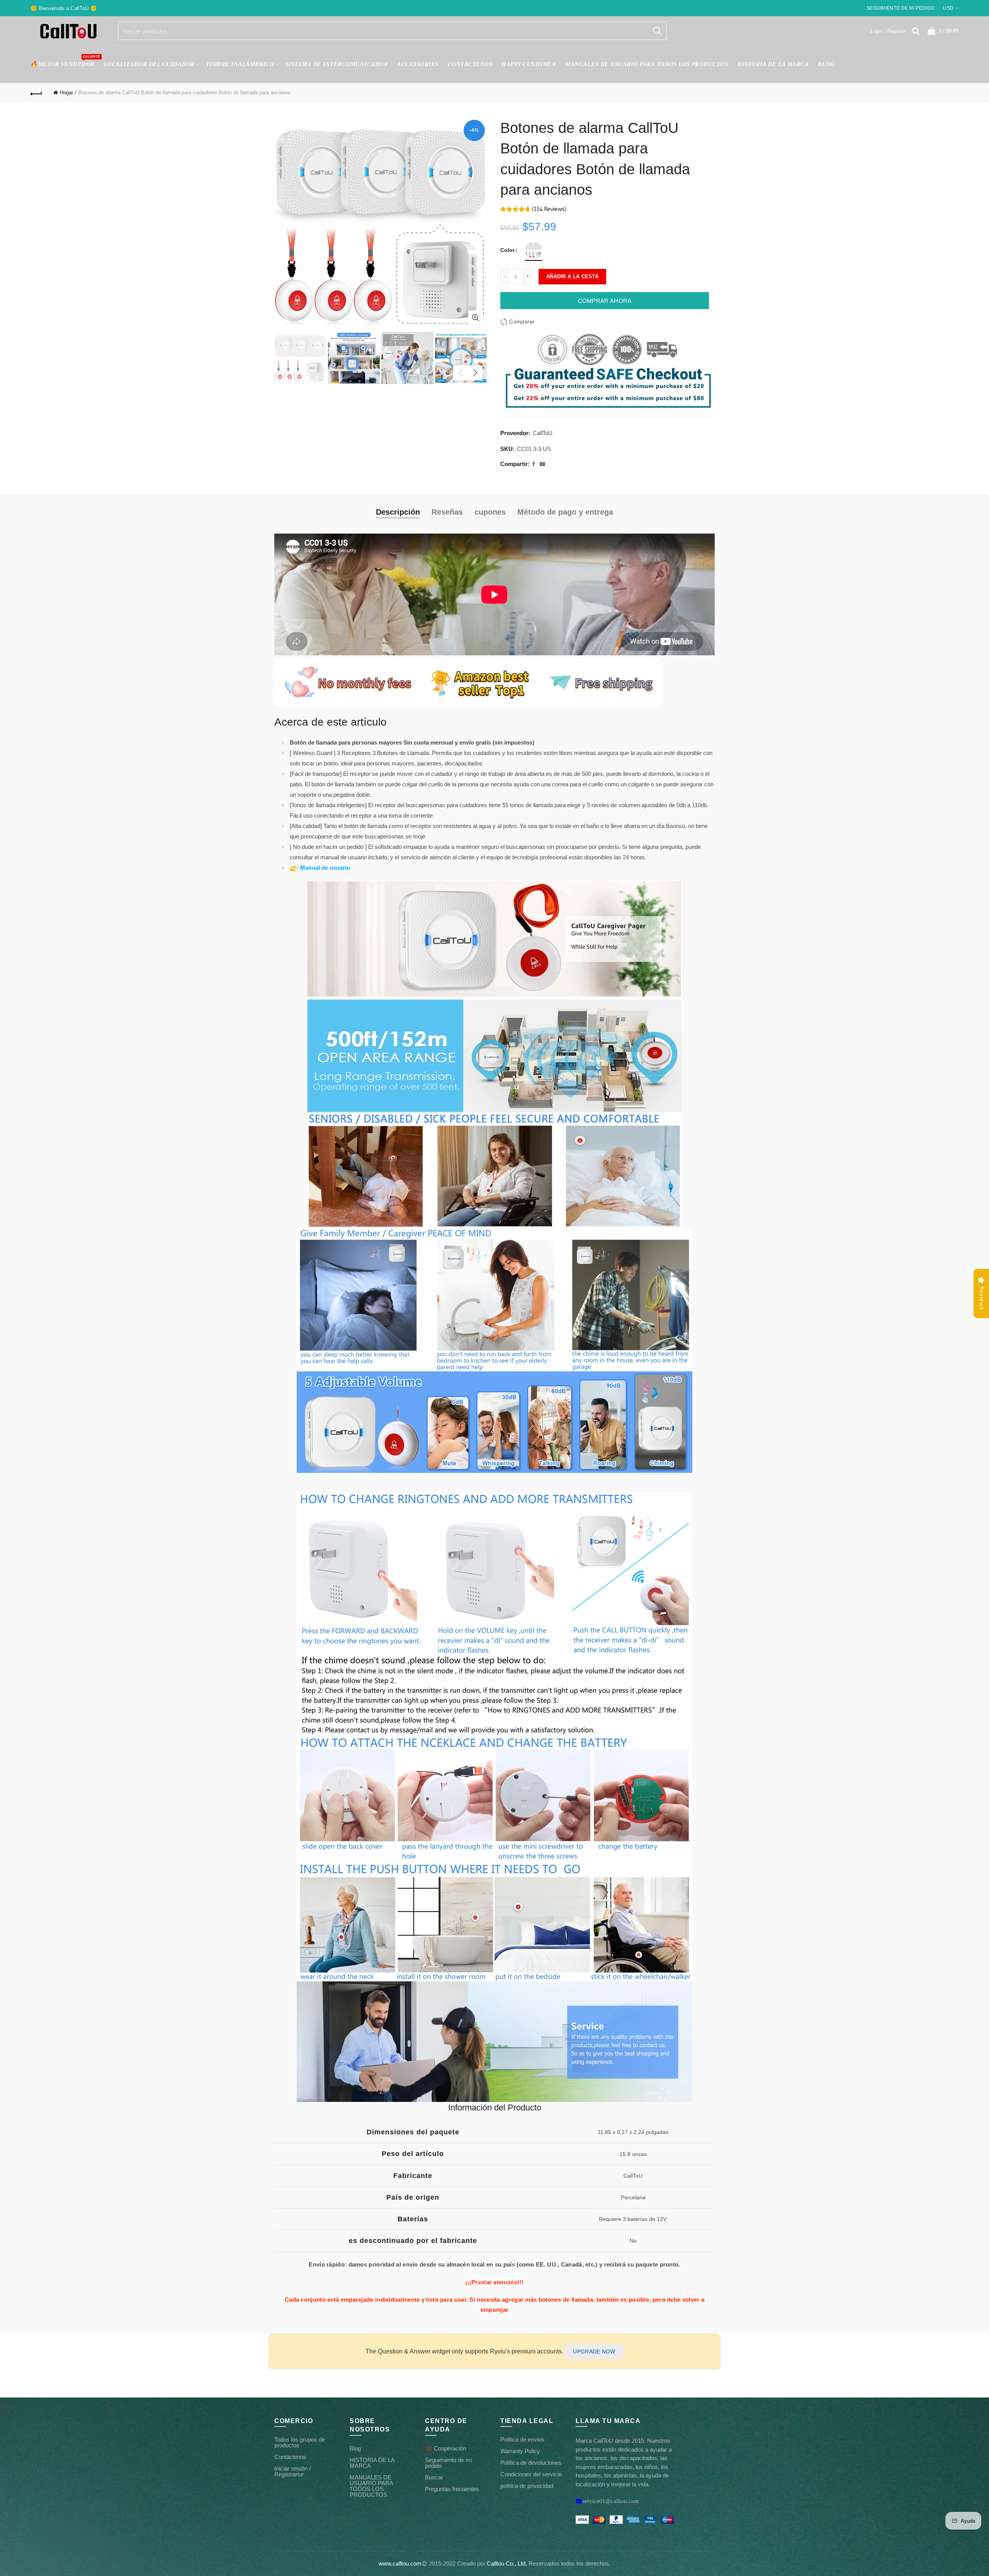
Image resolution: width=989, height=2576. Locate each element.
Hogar (66, 93)
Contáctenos (290, 2457)
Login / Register (888, 31)
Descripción (398, 512)
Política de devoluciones (531, 2463)
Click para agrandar (476, 318)
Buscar (434, 2477)
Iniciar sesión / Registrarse (292, 2471)
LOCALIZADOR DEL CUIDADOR (149, 64)
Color (507, 250)
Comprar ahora (605, 301)
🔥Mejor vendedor (65, 61)
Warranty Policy (520, 2451)
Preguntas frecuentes (452, 2489)
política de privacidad (527, 2486)
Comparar (522, 321)
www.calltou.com (400, 2563)
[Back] (36, 93)
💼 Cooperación (445, 2448)
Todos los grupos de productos (300, 2442)
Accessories (418, 64)
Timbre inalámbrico (240, 64)
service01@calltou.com (611, 2501)
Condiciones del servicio (531, 2474)
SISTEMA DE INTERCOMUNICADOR (337, 64)
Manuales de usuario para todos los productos (647, 64)
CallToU (543, 433)
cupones (490, 512)
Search (657, 31)
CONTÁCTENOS (470, 64)
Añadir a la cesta (572, 276)
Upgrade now (594, 2352)
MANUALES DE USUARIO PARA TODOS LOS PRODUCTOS (371, 2486)
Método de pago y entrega (565, 512)
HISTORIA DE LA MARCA (773, 64)
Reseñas (447, 512)
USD (948, 8)
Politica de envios (522, 2439)
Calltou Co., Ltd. (507, 2563)
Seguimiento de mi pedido (900, 8)
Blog (826, 64)
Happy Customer (529, 64)
